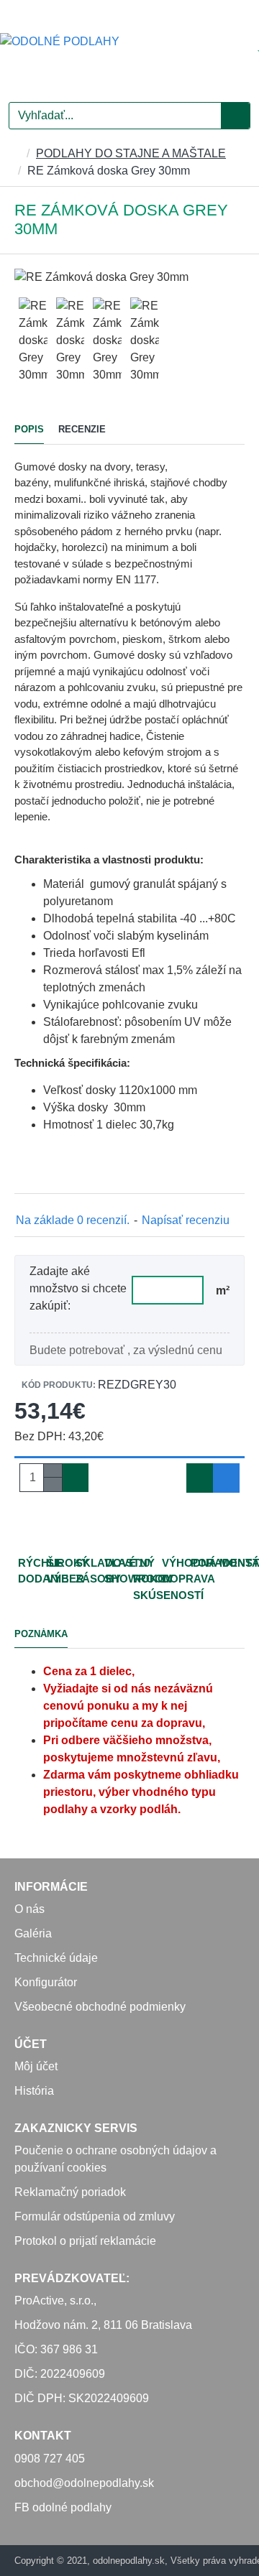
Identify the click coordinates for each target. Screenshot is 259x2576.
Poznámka (41, 1634)
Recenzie (82, 429)
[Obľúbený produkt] (200, 1478)
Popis (29, 429)
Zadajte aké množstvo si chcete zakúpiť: (78, 1288)
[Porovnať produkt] (226, 1478)
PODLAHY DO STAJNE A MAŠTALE (131, 153)
